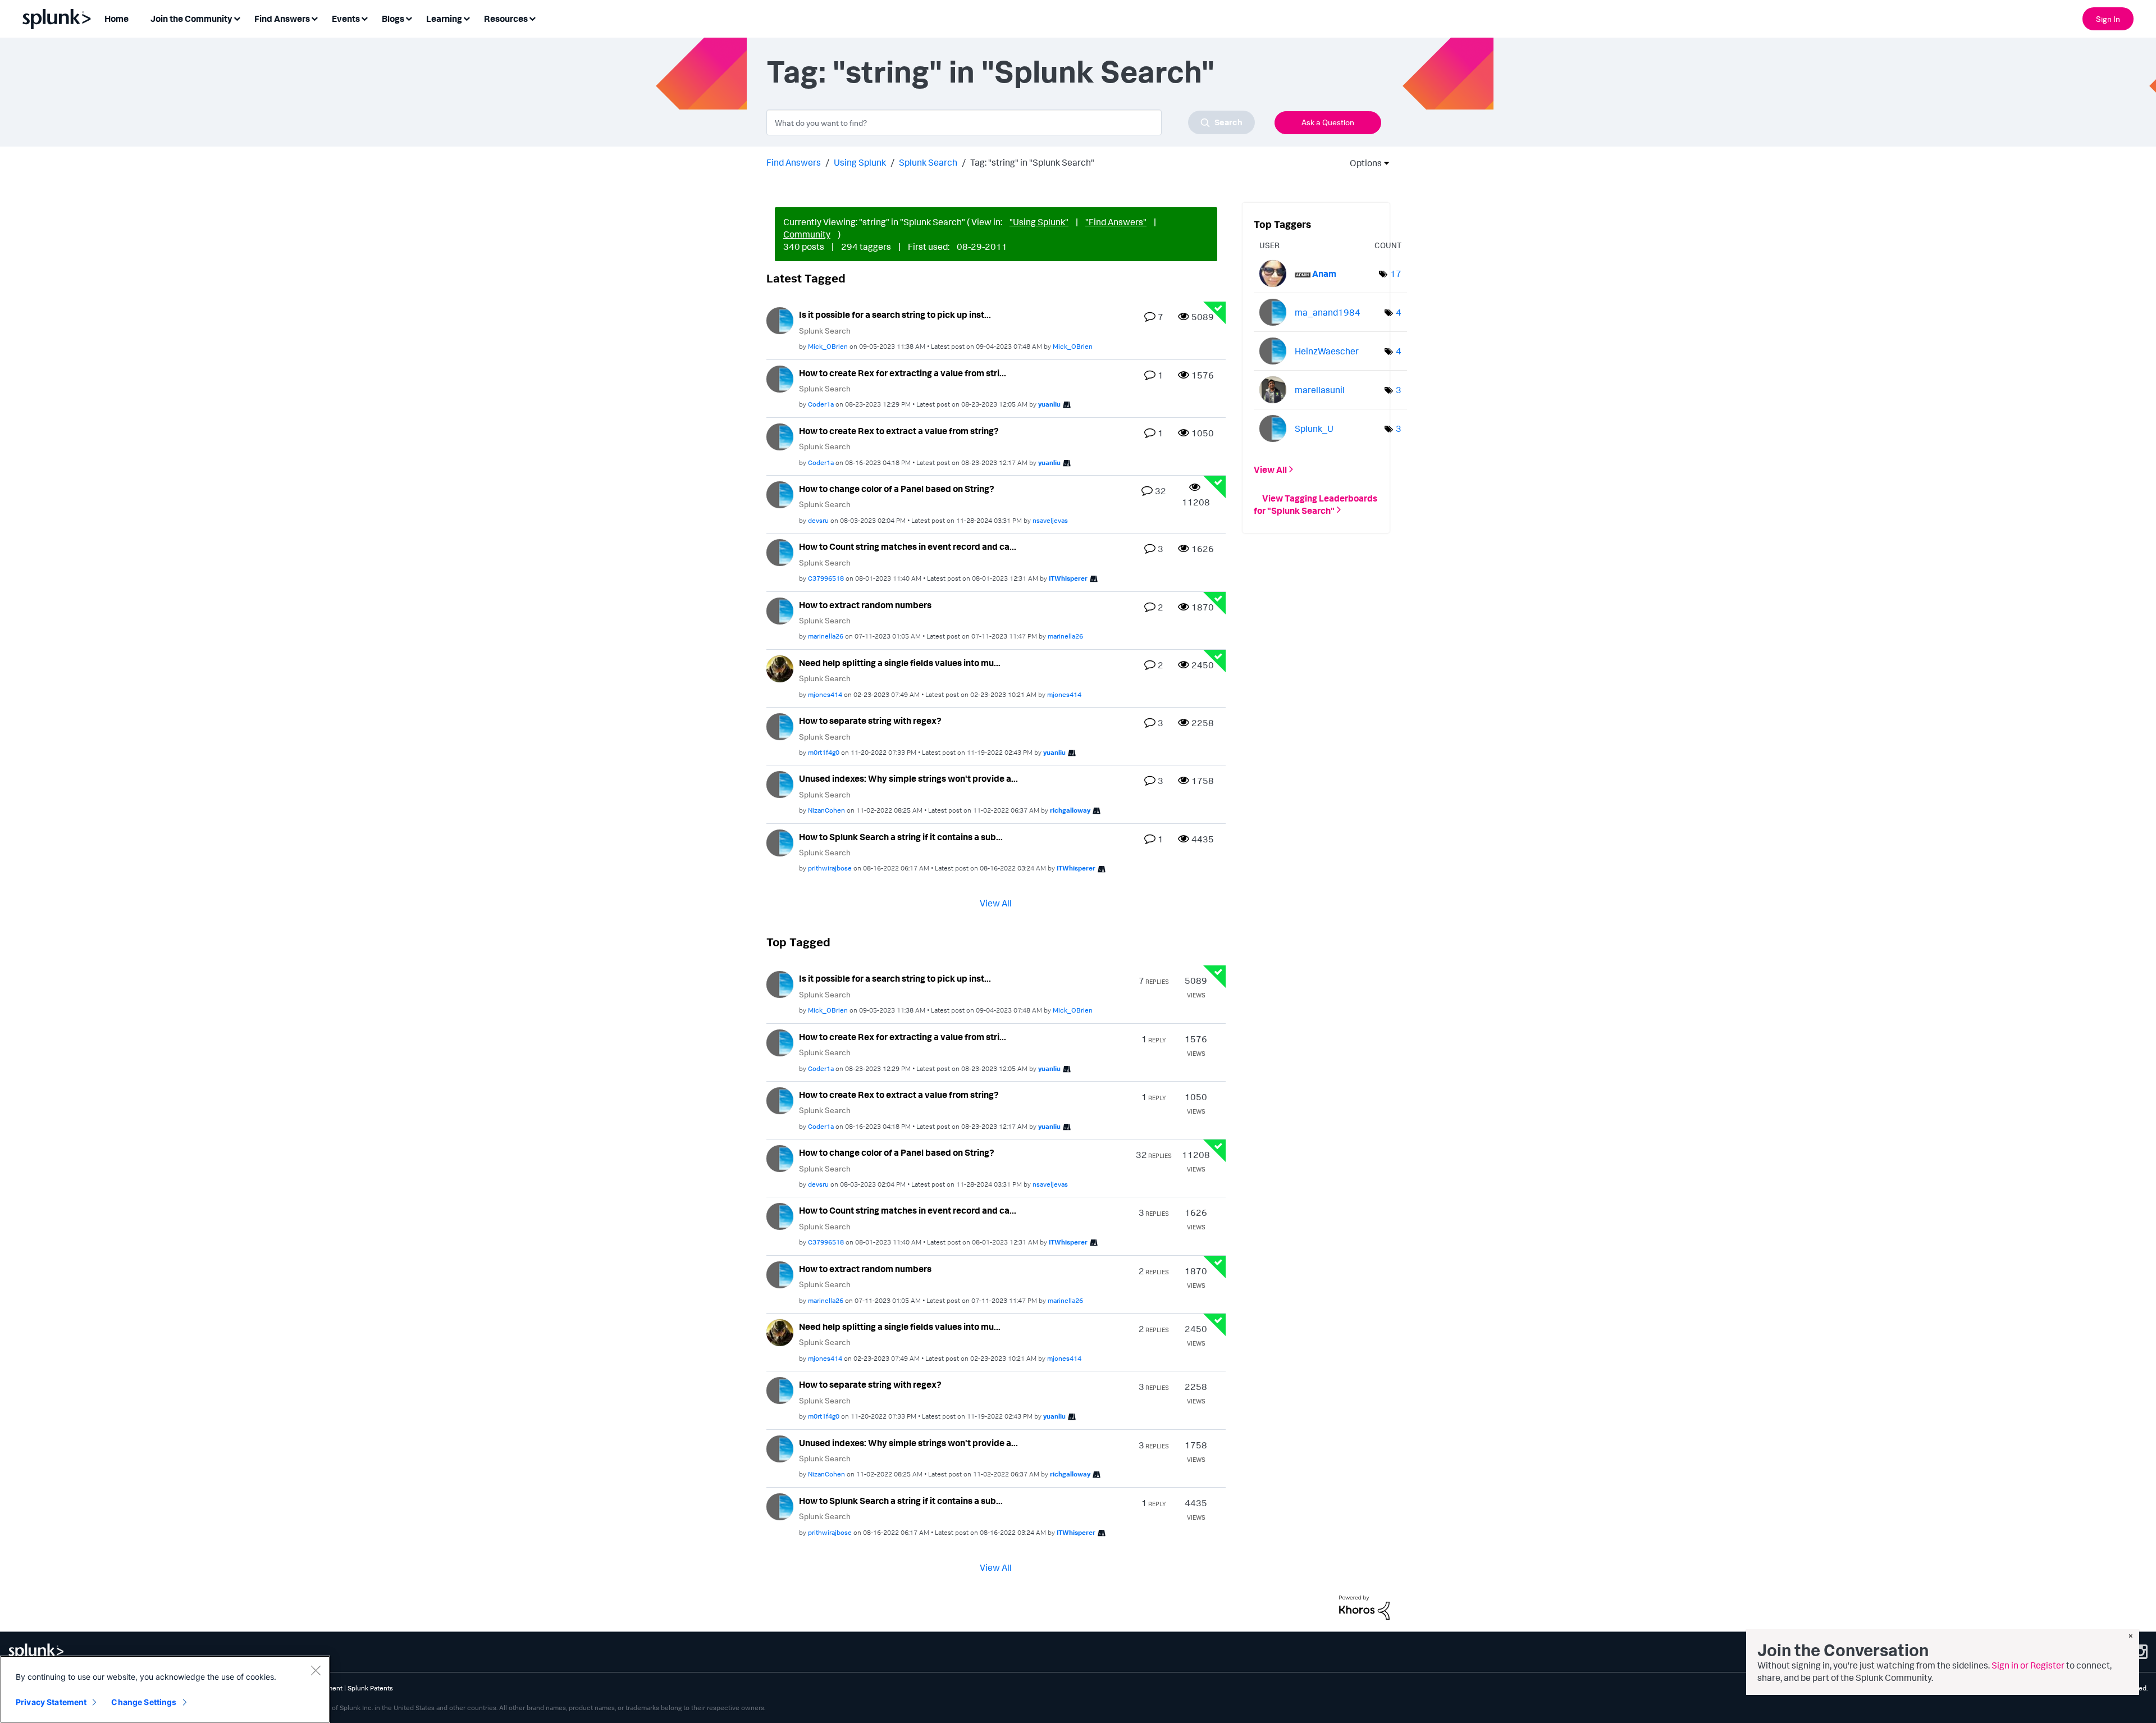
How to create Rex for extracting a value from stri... (903, 373)
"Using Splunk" (1039, 222)
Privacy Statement (51, 1702)
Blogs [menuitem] (393, 19)
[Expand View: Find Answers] (314, 18)
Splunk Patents (370, 1688)
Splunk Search (928, 162)
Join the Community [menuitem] (191, 19)
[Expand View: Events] (364, 18)
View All (996, 903)
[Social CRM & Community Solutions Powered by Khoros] (1364, 1606)
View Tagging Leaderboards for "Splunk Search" (1315, 504)
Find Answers (794, 162)
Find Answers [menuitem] (282, 19)
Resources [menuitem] (506, 19)
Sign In (2108, 19)
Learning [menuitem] (444, 19)
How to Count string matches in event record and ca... (908, 546)
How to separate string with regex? (870, 721)
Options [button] (1362, 163)
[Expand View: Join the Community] (237, 18)
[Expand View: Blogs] (409, 18)
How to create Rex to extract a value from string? (899, 431)
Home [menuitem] (117, 19)
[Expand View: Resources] (532, 18)
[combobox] (1011, 122)
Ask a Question (1328, 122)
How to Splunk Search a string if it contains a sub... (901, 837)
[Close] (316, 1670)
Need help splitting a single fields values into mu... (900, 663)
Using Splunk (860, 162)
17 (1396, 274)
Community (807, 234)
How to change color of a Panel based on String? (897, 489)
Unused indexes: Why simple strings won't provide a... (908, 778)
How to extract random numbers (865, 605)
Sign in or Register (2028, 1665)
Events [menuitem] (346, 19)
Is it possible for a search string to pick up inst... (895, 314)
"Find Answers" (1116, 222)
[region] (165, 1689)
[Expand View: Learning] (467, 18)
